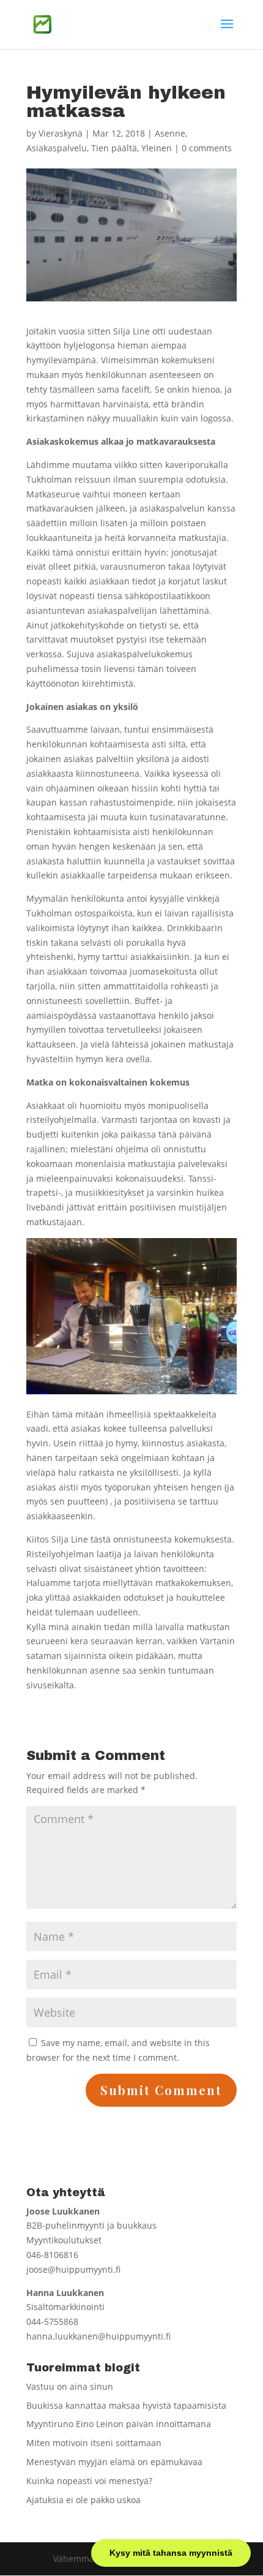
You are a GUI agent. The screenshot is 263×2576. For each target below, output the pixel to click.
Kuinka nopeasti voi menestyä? (89, 2481)
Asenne (170, 133)
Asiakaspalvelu (57, 148)
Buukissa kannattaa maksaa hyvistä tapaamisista (126, 2405)
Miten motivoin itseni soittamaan (94, 2443)
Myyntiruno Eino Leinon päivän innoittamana (119, 2424)
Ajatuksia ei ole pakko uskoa (83, 2500)
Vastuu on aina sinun (70, 2386)
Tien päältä (114, 148)
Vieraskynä (61, 133)
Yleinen (157, 148)
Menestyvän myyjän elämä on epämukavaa (114, 2462)
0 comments (207, 148)
